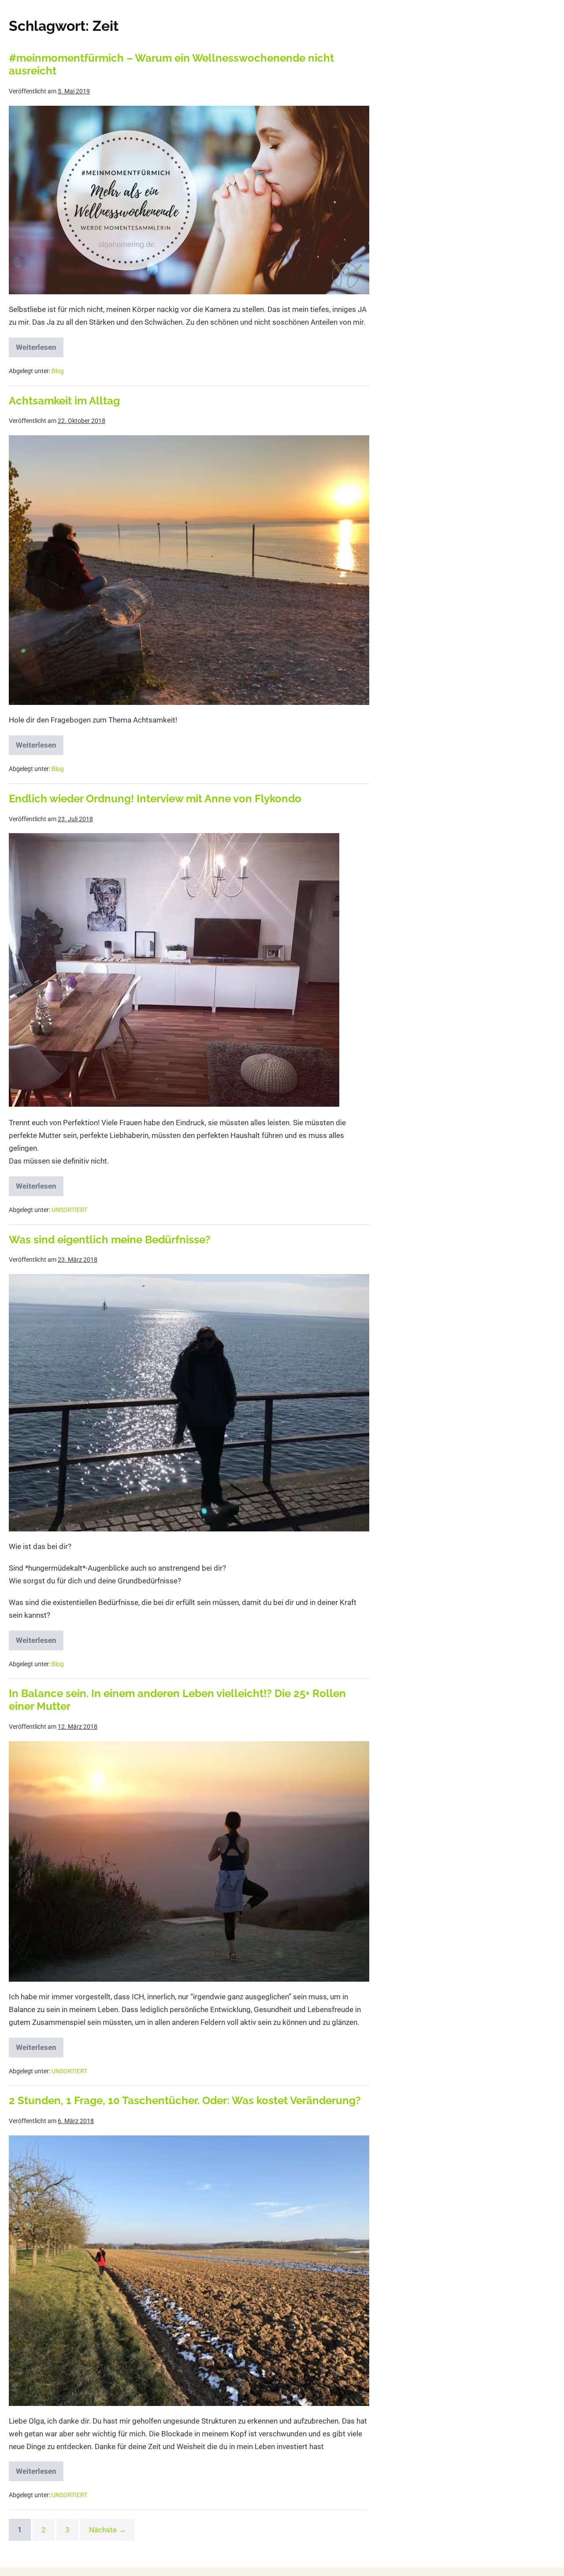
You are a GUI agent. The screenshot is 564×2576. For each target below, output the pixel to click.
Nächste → (108, 2530)
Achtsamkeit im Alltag (64, 401)
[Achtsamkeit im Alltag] (189, 570)
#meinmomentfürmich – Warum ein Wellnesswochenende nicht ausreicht (171, 64)
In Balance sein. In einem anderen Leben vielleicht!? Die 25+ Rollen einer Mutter (177, 1700)
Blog (58, 371)
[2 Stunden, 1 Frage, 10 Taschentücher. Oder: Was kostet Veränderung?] (189, 2271)
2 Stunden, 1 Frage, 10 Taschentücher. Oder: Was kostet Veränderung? (185, 2100)
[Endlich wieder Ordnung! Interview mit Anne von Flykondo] (174, 970)
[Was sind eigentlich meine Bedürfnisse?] (189, 1403)
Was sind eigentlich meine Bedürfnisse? (110, 1240)
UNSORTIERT (69, 1210)
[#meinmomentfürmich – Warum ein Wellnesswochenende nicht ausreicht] (189, 200)
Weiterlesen (40, 345)
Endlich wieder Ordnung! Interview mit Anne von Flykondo (155, 799)
